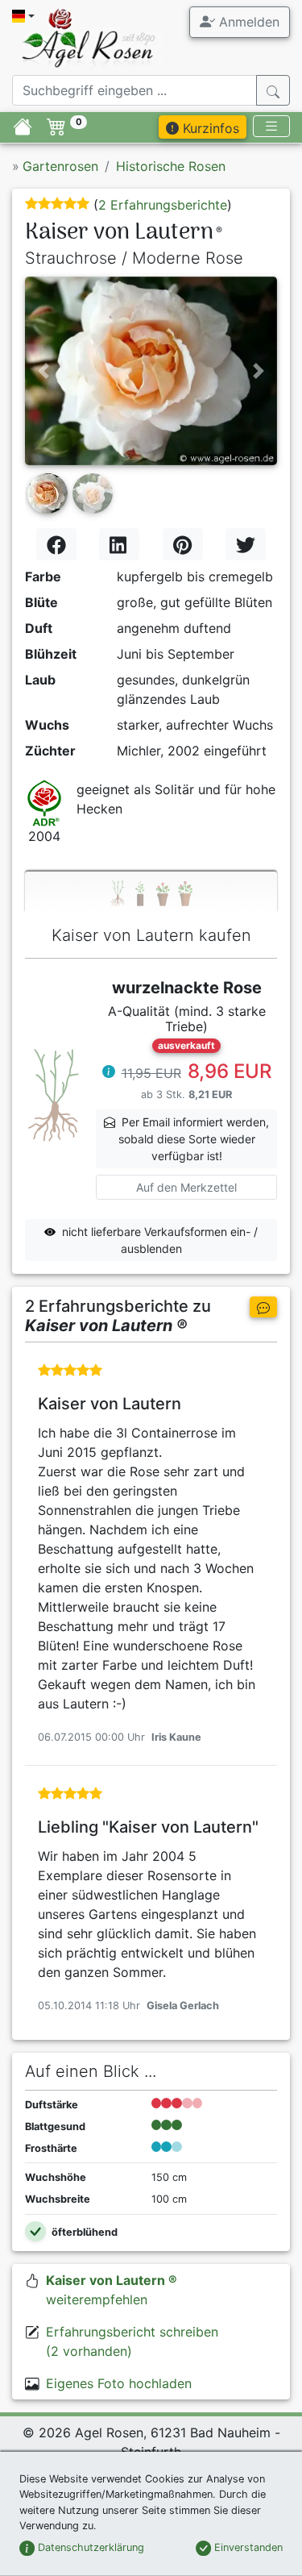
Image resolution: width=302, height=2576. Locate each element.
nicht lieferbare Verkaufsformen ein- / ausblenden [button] (160, 1240)
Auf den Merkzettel (186, 1187)
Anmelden (247, 22)
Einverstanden (247, 2547)
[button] (44, 371)
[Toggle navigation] (271, 126)
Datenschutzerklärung (89, 2547)
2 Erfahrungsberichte (163, 205)
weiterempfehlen (112, 2290)
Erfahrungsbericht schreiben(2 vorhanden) (132, 2341)
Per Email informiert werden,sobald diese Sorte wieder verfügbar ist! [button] (194, 1139)
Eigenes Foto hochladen (119, 2383)
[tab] (151, 892)
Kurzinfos (209, 128)
